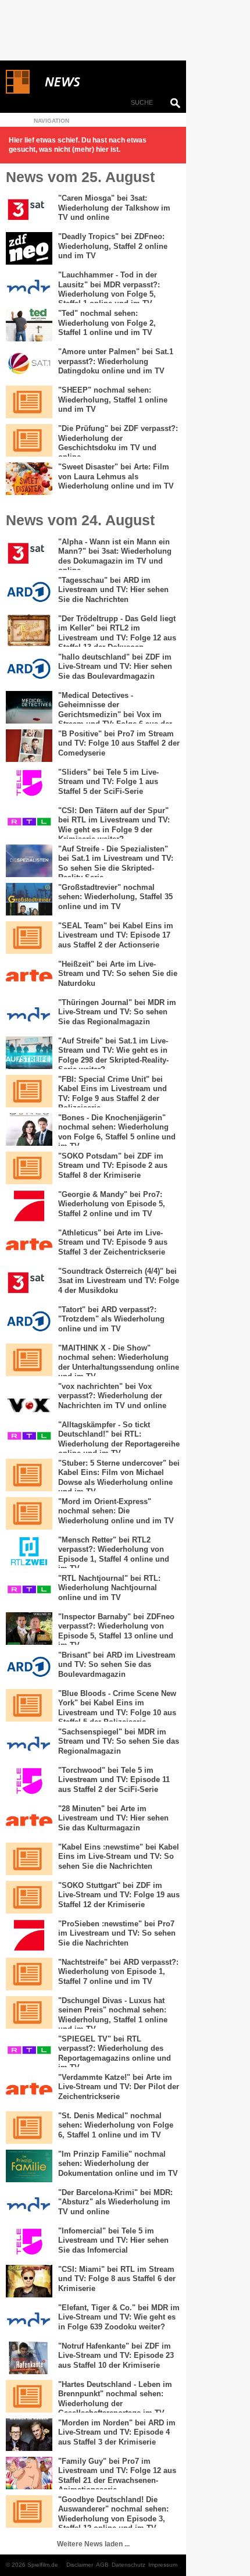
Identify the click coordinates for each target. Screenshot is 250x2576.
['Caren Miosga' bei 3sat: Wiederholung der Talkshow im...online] (29, 210)
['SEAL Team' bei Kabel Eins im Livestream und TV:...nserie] (29, 938)
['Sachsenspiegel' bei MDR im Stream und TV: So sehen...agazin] (29, 1744)
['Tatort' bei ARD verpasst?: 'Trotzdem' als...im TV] (29, 1321)
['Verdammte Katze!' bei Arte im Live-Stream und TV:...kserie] (29, 2089)
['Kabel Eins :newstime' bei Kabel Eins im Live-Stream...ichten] (29, 1859)
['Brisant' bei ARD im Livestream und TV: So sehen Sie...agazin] (29, 1667)
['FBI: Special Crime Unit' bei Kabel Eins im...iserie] (29, 1091)
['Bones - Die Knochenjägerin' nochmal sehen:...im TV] (29, 1130)
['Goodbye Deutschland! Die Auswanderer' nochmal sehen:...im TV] (29, 2511)
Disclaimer (80, 2565)
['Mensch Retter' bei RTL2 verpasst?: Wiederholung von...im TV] (29, 1552)
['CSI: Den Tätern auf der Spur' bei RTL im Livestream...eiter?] (29, 822)
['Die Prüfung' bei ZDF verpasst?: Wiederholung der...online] (29, 440)
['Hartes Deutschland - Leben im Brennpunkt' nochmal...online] (29, 2396)
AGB (102, 2565)
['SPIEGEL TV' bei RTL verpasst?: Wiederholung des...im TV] (29, 2051)
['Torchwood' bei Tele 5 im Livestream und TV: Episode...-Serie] (29, 1782)
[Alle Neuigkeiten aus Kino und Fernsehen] (105, 82)
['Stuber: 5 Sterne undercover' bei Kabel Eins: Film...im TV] (29, 1475)
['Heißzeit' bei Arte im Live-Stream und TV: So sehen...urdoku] (29, 976)
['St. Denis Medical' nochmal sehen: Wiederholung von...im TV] (29, 2128)
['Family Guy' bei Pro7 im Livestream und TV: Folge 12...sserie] (29, 2473)
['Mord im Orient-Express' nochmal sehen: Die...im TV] (29, 1513)
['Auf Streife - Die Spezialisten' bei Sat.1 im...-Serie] (29, 861)
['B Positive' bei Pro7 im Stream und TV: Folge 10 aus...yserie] (29, 746)
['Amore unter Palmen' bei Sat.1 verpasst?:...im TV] (29, 364)
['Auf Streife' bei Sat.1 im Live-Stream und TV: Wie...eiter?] (29, 1053)
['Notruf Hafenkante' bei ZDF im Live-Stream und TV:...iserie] (29, 2358)
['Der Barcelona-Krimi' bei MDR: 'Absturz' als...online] (29, 2204)
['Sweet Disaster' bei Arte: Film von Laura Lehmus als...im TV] (29, 479)
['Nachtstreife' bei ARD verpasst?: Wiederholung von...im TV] (29, 1974)
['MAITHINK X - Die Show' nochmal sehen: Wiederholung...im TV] (29, 1360)
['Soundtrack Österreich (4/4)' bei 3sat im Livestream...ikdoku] (29, 1283)
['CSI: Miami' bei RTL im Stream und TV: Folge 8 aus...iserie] (29, 2281)
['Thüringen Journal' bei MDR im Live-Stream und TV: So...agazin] (29, 1014)
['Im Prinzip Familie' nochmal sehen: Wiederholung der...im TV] (29, 2166)
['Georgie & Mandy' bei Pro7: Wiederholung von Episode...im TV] (29, 1206)
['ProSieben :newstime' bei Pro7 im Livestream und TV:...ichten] (29, 1936)
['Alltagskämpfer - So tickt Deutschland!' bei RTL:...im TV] (29, 1437)
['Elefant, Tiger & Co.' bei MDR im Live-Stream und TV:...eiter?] (29, 2320)
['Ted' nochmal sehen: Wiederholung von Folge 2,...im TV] (29, 325)
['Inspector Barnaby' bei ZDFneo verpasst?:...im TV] (29, 1629)
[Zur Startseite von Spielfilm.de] (18, 91)
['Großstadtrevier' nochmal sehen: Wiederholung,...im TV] (29, 899)
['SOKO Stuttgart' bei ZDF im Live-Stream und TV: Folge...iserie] (29, 1897)
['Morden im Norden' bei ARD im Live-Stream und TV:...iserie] (29, 2435)
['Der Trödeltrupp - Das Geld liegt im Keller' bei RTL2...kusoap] (29, 630)
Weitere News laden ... (93, 2544)
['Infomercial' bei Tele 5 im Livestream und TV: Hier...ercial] (29, 2243)
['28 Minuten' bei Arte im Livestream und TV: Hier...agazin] (29, 1820)
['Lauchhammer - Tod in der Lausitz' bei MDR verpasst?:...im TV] (29, 287)
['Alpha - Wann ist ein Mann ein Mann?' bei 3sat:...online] (29, 554)
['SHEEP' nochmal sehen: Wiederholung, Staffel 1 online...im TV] (29, 402)
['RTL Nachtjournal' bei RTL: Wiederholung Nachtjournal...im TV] (29, 1590)
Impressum (163, 2565)
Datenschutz (128, 2565)
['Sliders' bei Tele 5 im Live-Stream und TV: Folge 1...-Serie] (29, 784)
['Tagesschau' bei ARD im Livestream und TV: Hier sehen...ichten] (29, 592)
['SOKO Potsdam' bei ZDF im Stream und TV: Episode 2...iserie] (29, 1168)
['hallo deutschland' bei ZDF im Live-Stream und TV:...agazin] (29, 669)
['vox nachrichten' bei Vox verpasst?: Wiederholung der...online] (29, 1398)
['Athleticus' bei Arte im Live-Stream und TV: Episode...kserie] (29, 1245)
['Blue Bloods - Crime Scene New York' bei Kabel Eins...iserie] (29, 1705)
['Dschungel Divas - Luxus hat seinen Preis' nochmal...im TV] (29, 2012)
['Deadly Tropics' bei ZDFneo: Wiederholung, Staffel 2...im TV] (29, 248)
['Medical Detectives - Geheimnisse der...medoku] (29, 707)
